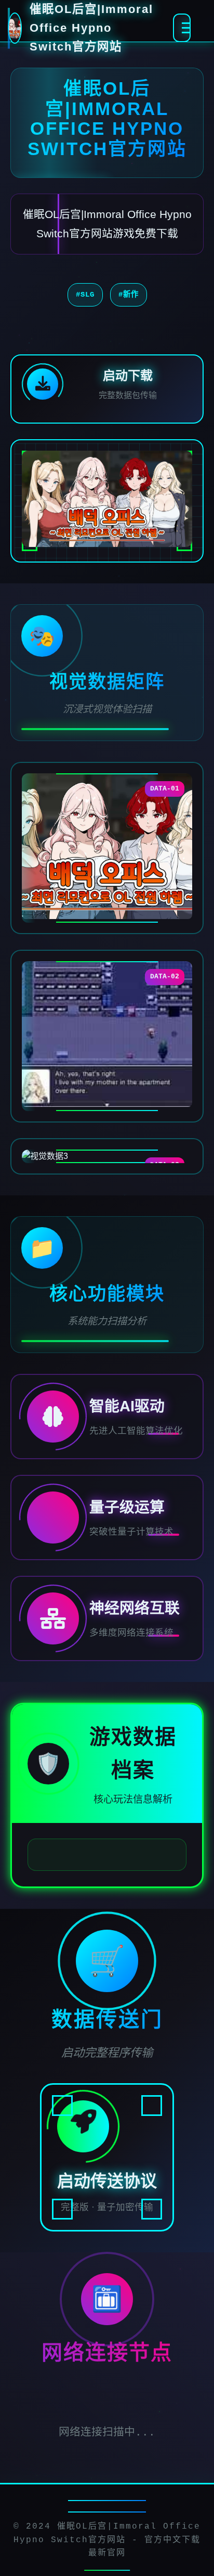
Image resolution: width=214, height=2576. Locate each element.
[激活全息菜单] (182, 28)
